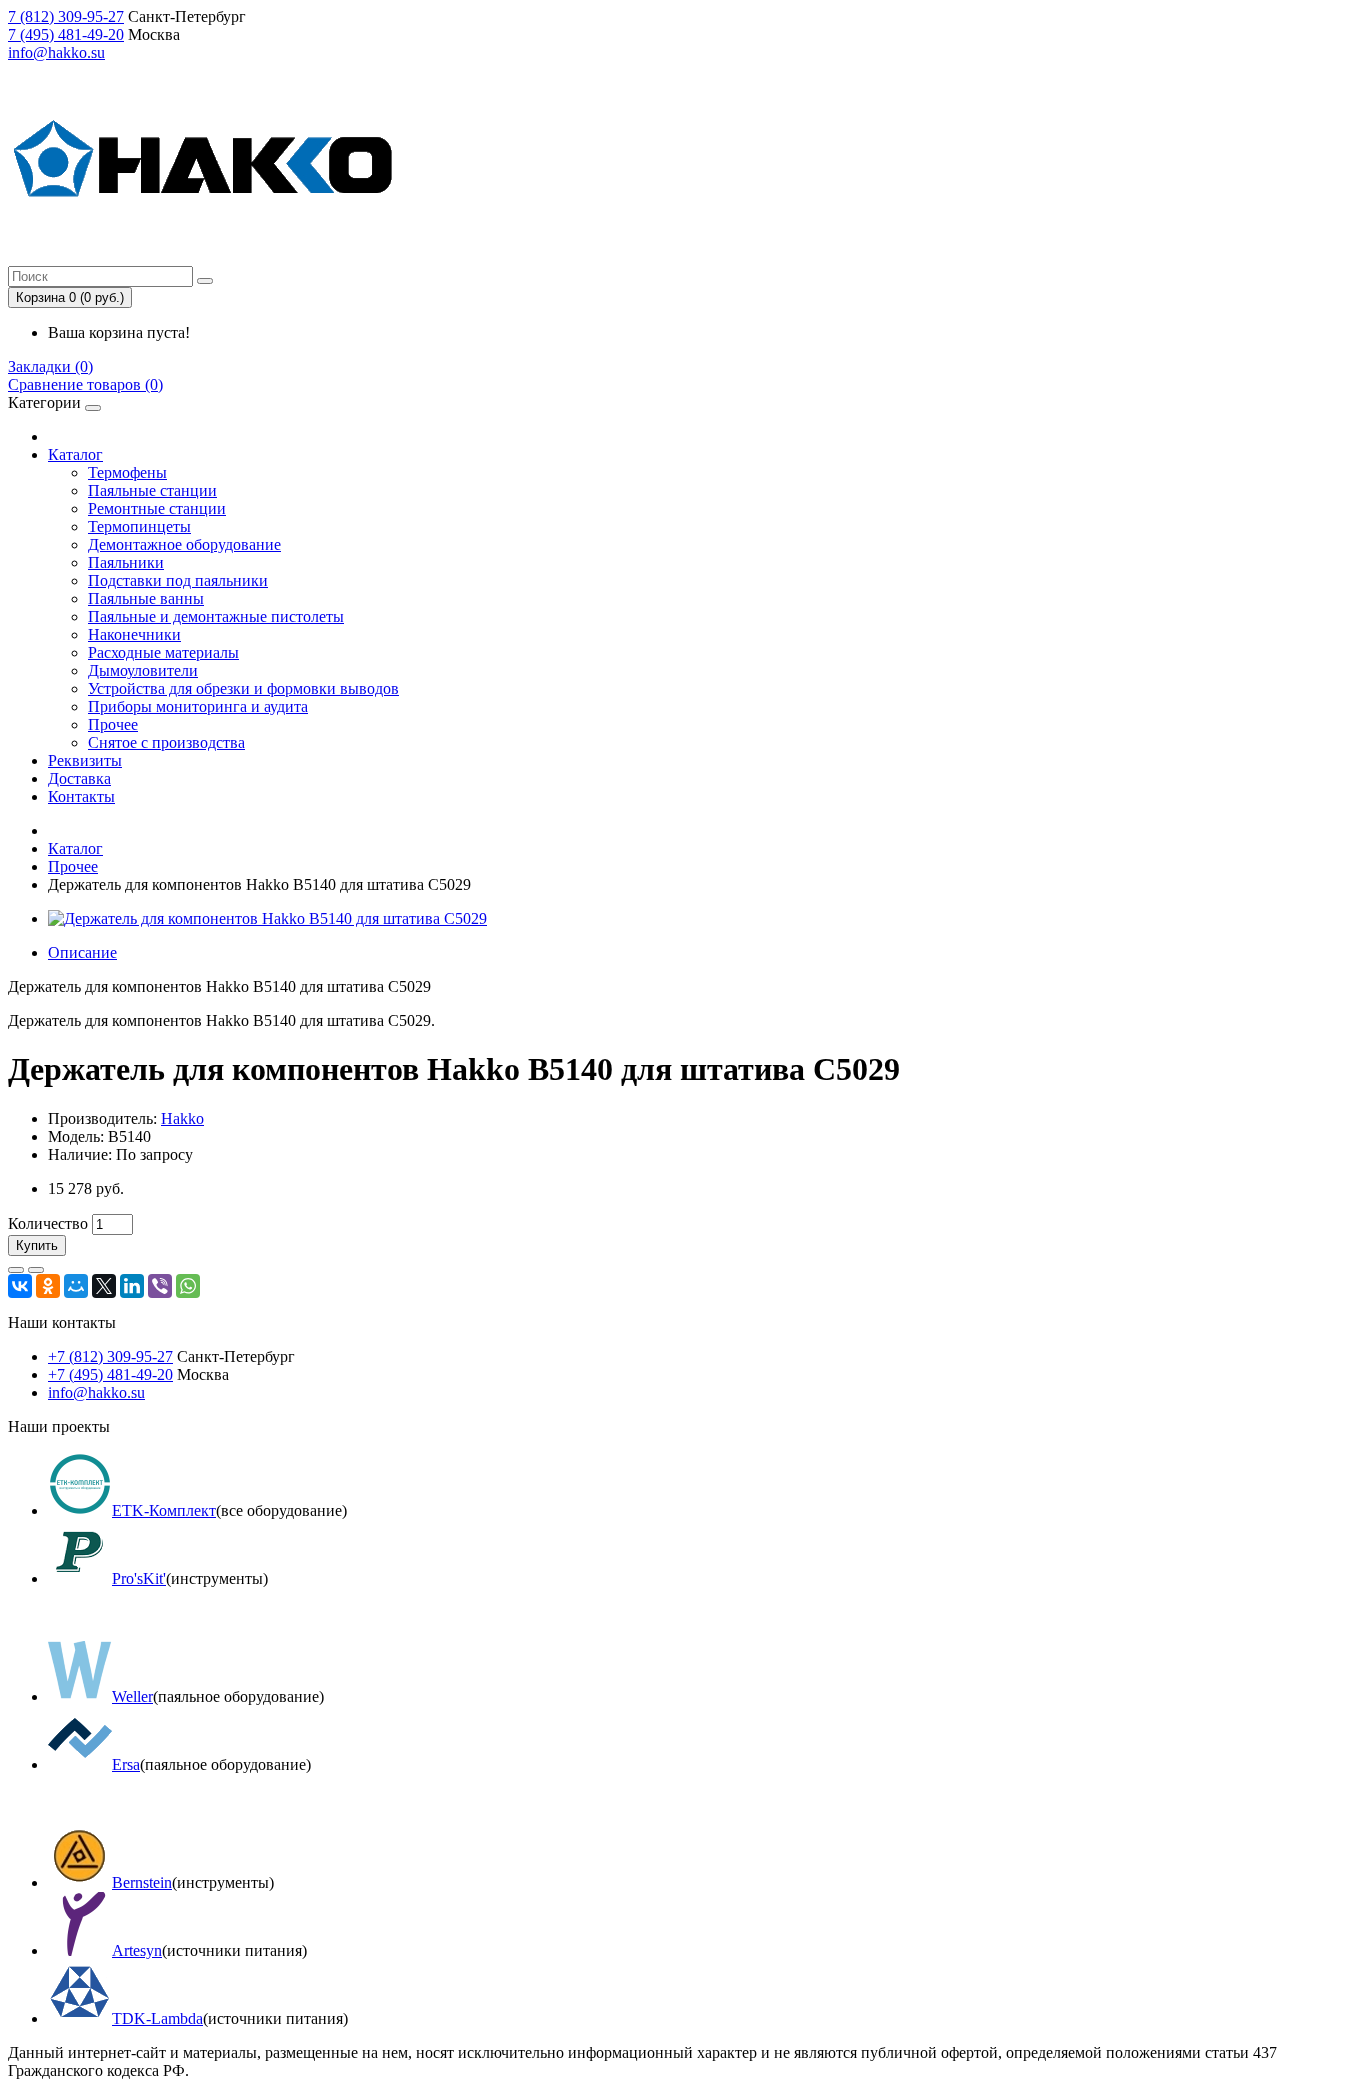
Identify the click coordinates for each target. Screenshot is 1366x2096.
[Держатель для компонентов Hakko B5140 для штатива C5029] (267, 918)
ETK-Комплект (164, 1510)
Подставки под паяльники (178, 580)
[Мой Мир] (76, 1286)
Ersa (126, 1764)
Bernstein (142, 1882)
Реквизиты (85, 760)
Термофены (127, 472)
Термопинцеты (139, 526)
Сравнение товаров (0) (85, 384)
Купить (37, 1245)
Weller (132, 1696)
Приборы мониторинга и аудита (198, 706)
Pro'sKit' (139, 1578)
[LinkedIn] (132, 1286)
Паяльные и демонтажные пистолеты (216, 616)
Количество (48, 1223)
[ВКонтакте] (20, 1286)
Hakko (182, 1118)
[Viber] (160, 1286)
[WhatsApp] (188, 1286)
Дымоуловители (143, 670)
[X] (104, 1286)
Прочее (113, 724)
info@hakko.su (56, 52)
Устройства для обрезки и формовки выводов (243, 688)
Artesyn (137, 1950)
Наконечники (134, 634)
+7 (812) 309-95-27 (110, 1356)
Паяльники (126, 562)
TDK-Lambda (157, 2018)
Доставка (79, 778)
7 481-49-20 (66, 34)
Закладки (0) (50, 366)
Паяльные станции (152, 490)
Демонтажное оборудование (184, 544)
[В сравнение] (36, 1270)
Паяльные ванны (146, 598)
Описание (82, 952)
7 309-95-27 (66, 16)
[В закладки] (16, 1270)
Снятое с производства (166, 742)
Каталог (75, 454)
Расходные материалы (163, 652)
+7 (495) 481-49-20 (110, 1374)
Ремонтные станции (157, 508)
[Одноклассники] (48, 1286)
